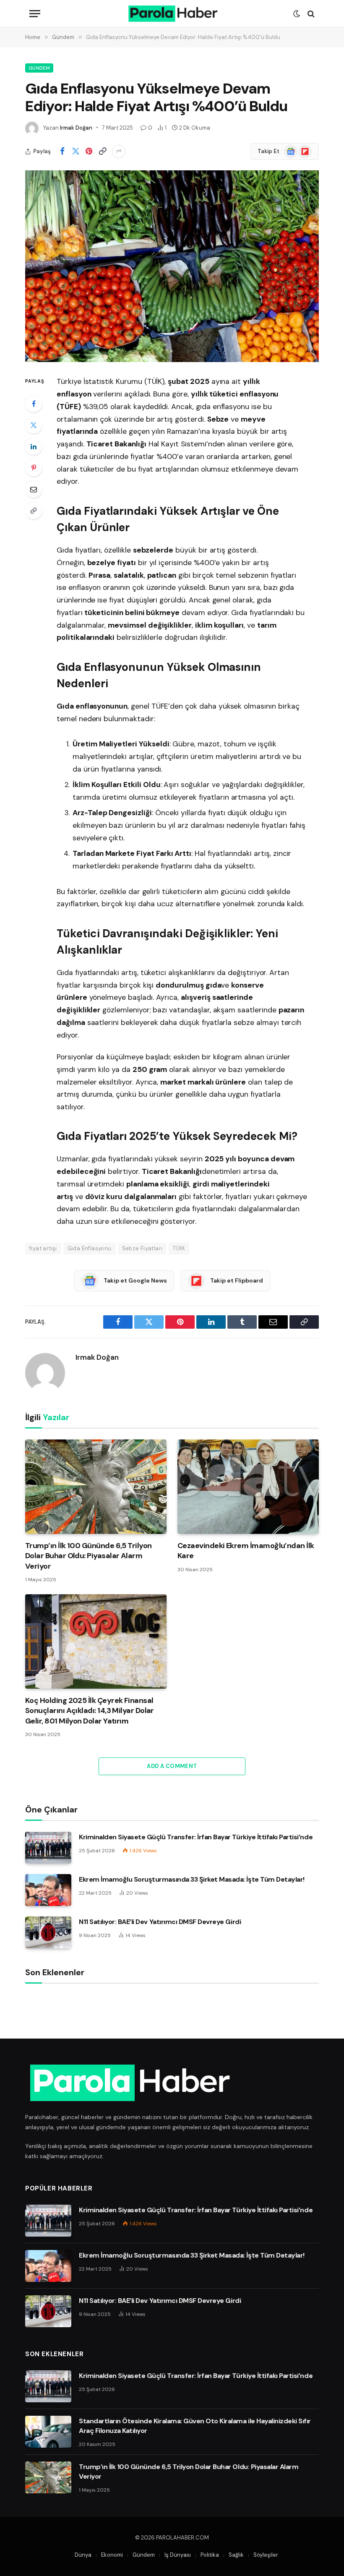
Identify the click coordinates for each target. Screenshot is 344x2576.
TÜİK (179, 1248)
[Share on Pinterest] (89, 151)
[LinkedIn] (34, 446)
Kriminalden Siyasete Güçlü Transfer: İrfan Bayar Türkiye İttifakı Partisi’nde (196, 1837)
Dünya (83, 2555)
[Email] (34, 489)
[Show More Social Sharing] (119, 151)
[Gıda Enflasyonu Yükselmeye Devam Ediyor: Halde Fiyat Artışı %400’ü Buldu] (172, 266)
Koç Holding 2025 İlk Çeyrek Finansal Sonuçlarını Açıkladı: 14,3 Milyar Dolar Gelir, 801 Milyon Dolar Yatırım (90, 1711)
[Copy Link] (102, 151)
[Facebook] (34, 404)
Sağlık (236, 2555)
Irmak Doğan (76, 128)
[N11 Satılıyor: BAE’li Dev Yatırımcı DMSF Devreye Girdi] (48, 1932)
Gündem (39, 68)
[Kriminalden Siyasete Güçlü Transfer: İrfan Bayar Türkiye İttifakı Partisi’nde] (48, 1848)
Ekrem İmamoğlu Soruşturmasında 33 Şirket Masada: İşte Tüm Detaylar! (192, 1879)
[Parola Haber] (172, 14)
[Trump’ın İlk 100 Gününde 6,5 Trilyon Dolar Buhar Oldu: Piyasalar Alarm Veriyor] (96, 1487)
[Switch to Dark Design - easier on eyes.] (297, 14)
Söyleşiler (266, 2555)
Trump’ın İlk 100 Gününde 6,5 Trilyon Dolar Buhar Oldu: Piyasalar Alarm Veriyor (89, 1556)
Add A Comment (172, 1766)
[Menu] (35, 14)
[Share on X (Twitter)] (76, 151)
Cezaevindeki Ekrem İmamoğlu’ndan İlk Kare (246, 1551)
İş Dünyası (178, 2555)
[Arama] (310, 14)
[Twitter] (34, 425)
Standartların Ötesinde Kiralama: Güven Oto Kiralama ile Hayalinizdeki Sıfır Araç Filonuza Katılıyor (195, 2426)
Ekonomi (112, 2555)
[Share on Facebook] (62, 151)
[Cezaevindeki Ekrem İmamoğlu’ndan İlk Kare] (248, 1487)
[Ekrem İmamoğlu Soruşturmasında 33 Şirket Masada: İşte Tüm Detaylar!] (48, 1890)
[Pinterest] (34, 468)
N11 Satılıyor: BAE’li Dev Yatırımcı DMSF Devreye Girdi (160, 1922)
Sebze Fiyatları (142, 1248)
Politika (210, 2555)
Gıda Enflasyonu (90, 1248)
